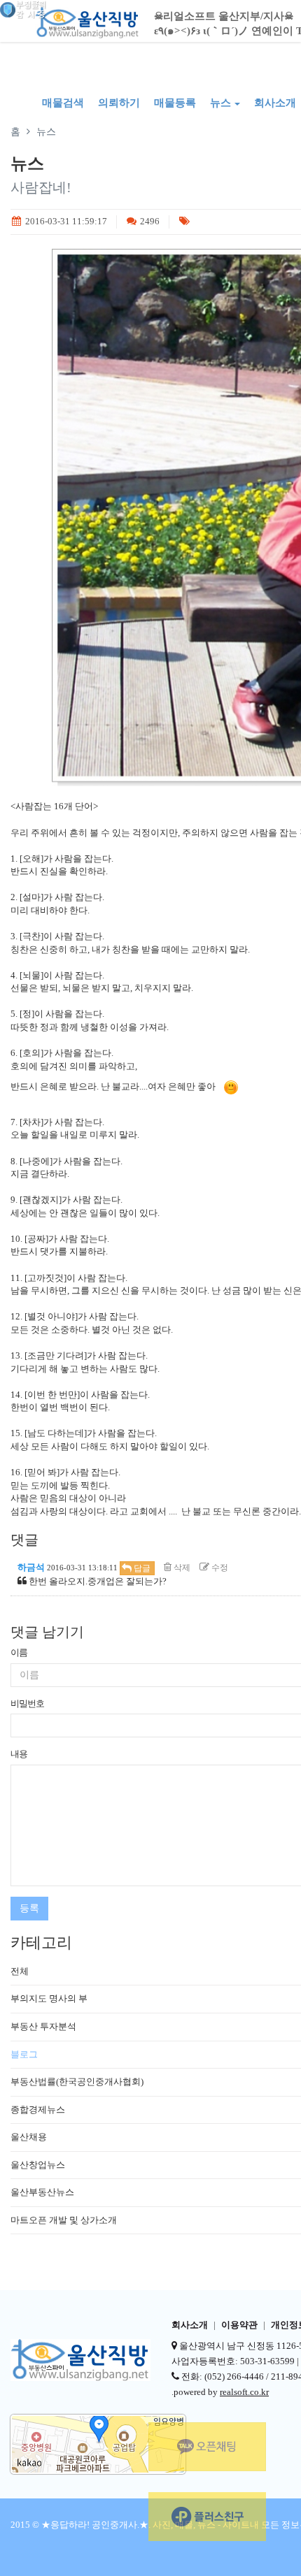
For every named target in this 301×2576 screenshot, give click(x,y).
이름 (19, 1652)
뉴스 (220, 103)
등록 (29, 1908)
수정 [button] (219, 1568)
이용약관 (239, 2325)
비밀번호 (27, 1703)
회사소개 (190, 2325)
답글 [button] (141, 1568)
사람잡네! (41, 187)
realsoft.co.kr (244, 2392)
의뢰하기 (119, 103)
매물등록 (175, 103)
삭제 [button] (181, 1568)
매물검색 (63, 103)
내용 (19, 1754)
